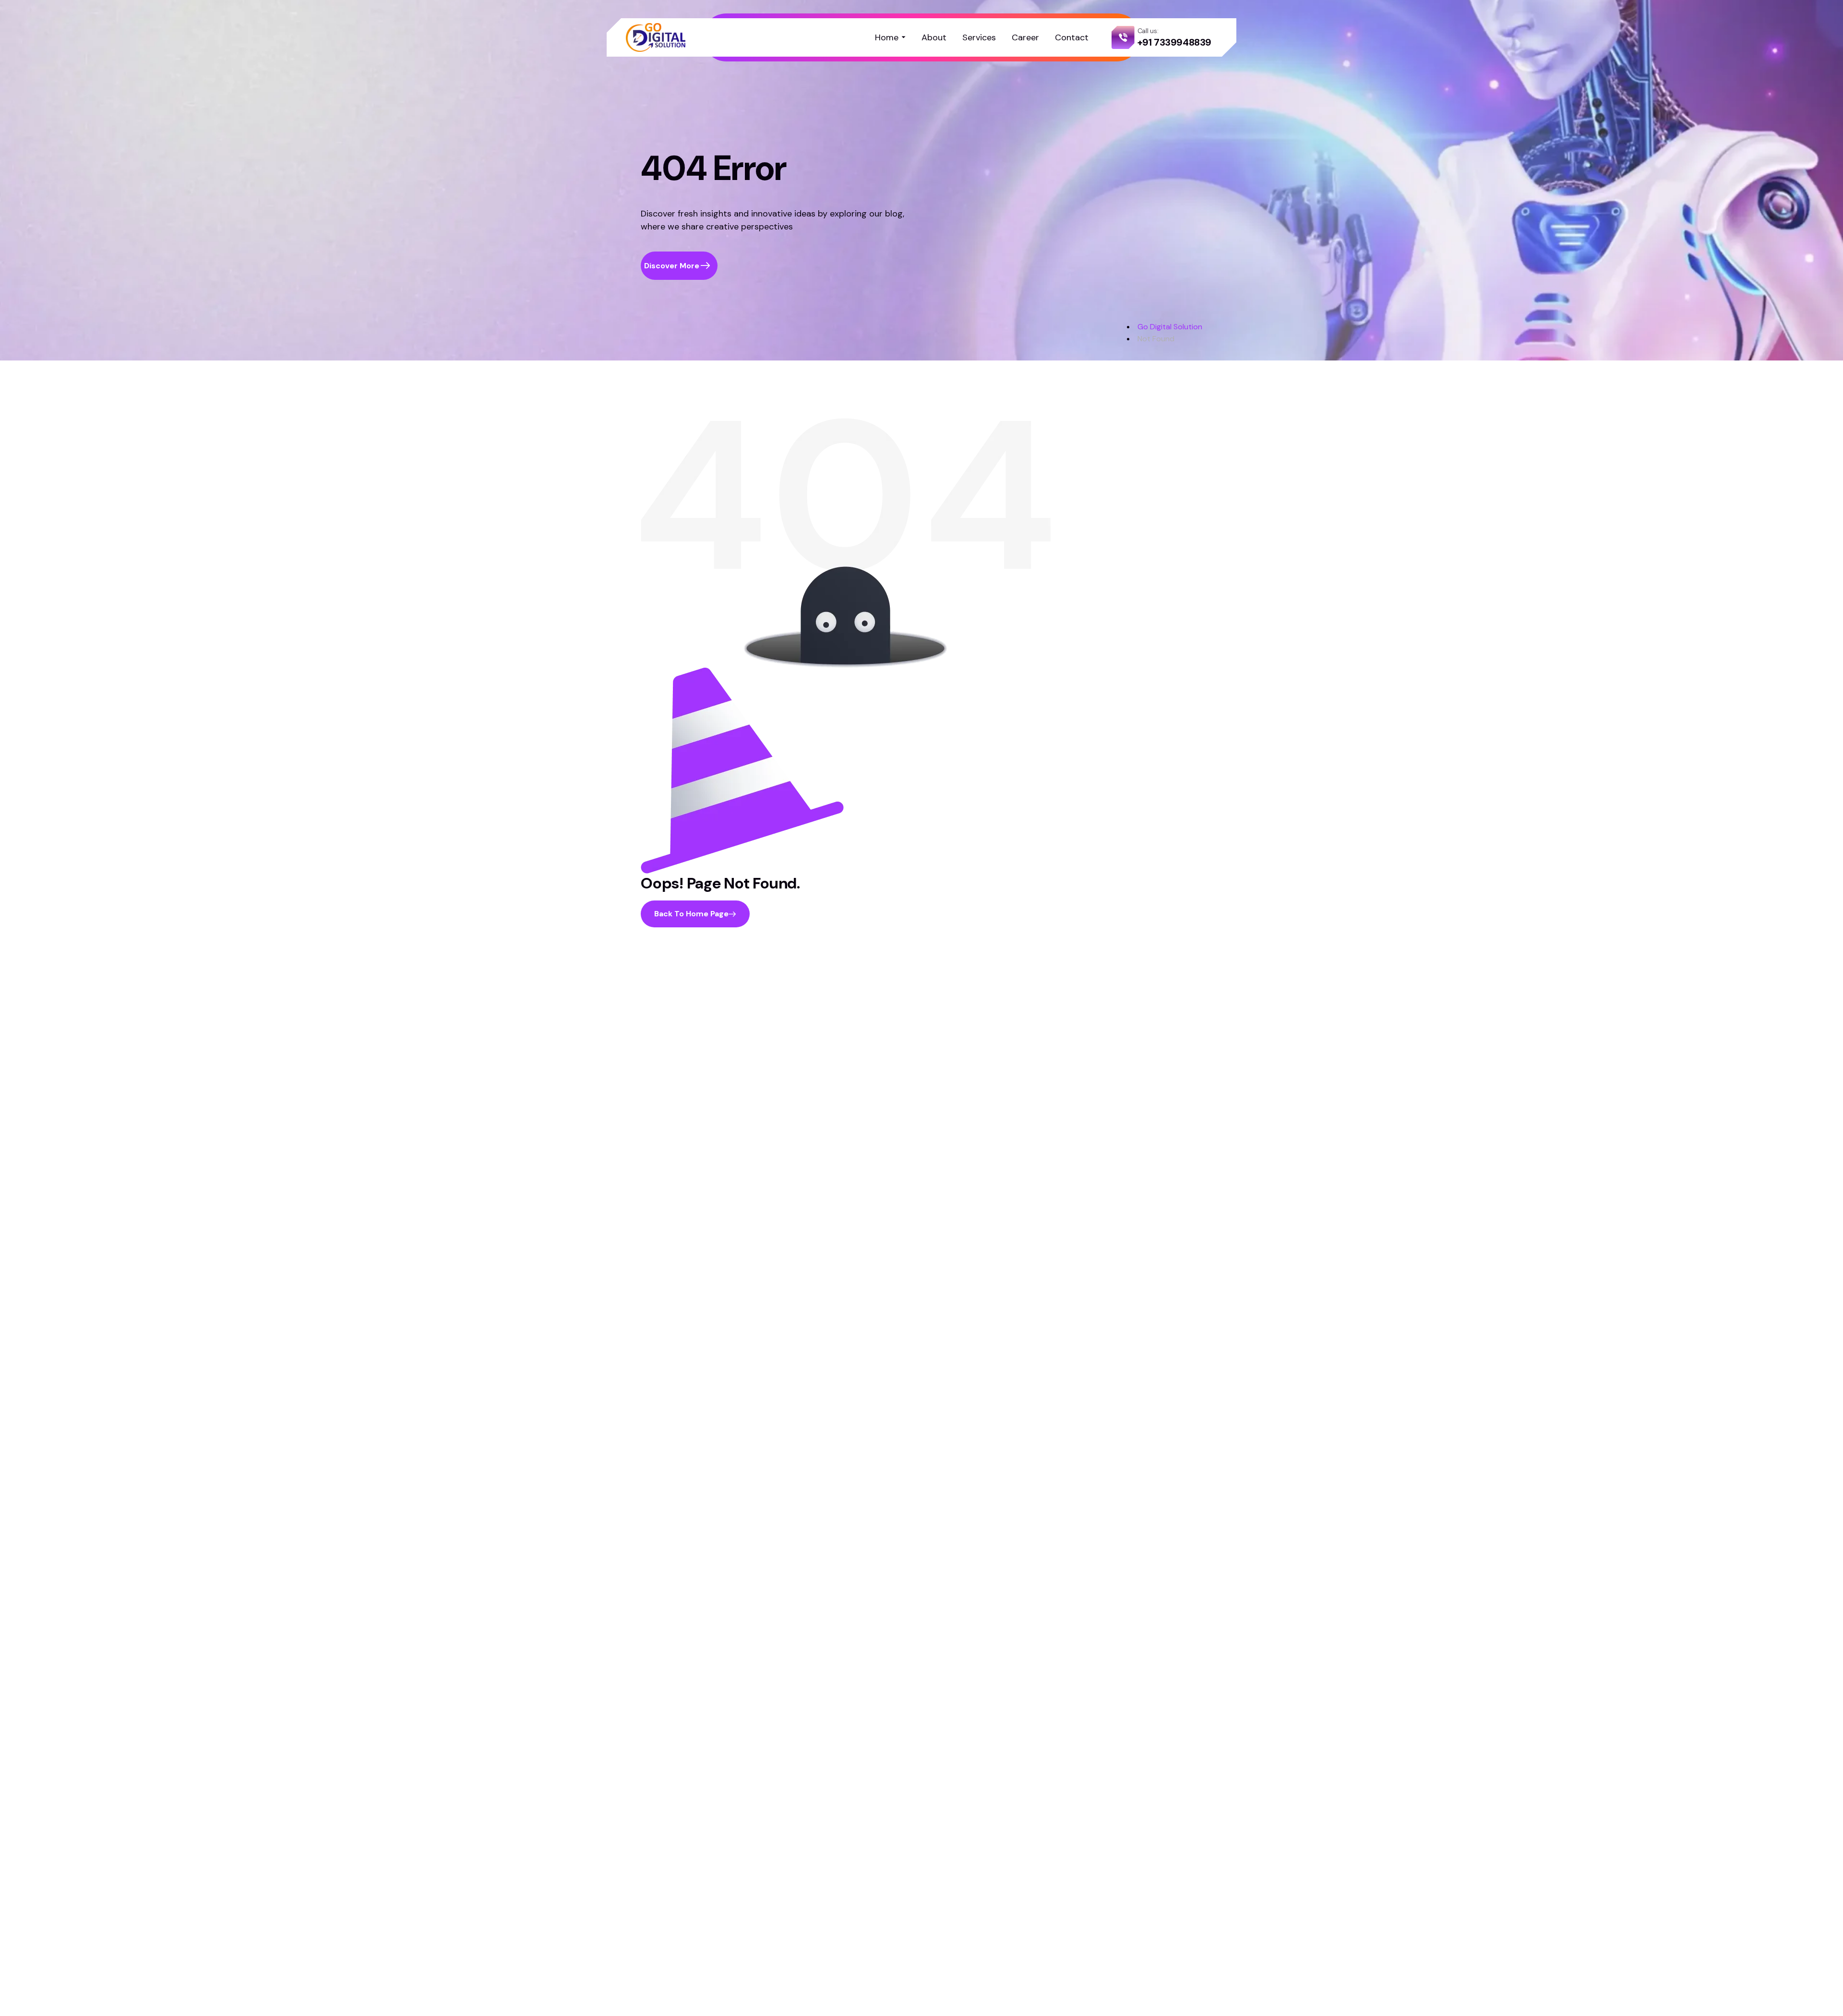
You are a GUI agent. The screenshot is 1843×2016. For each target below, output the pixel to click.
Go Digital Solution (1170, 327)
